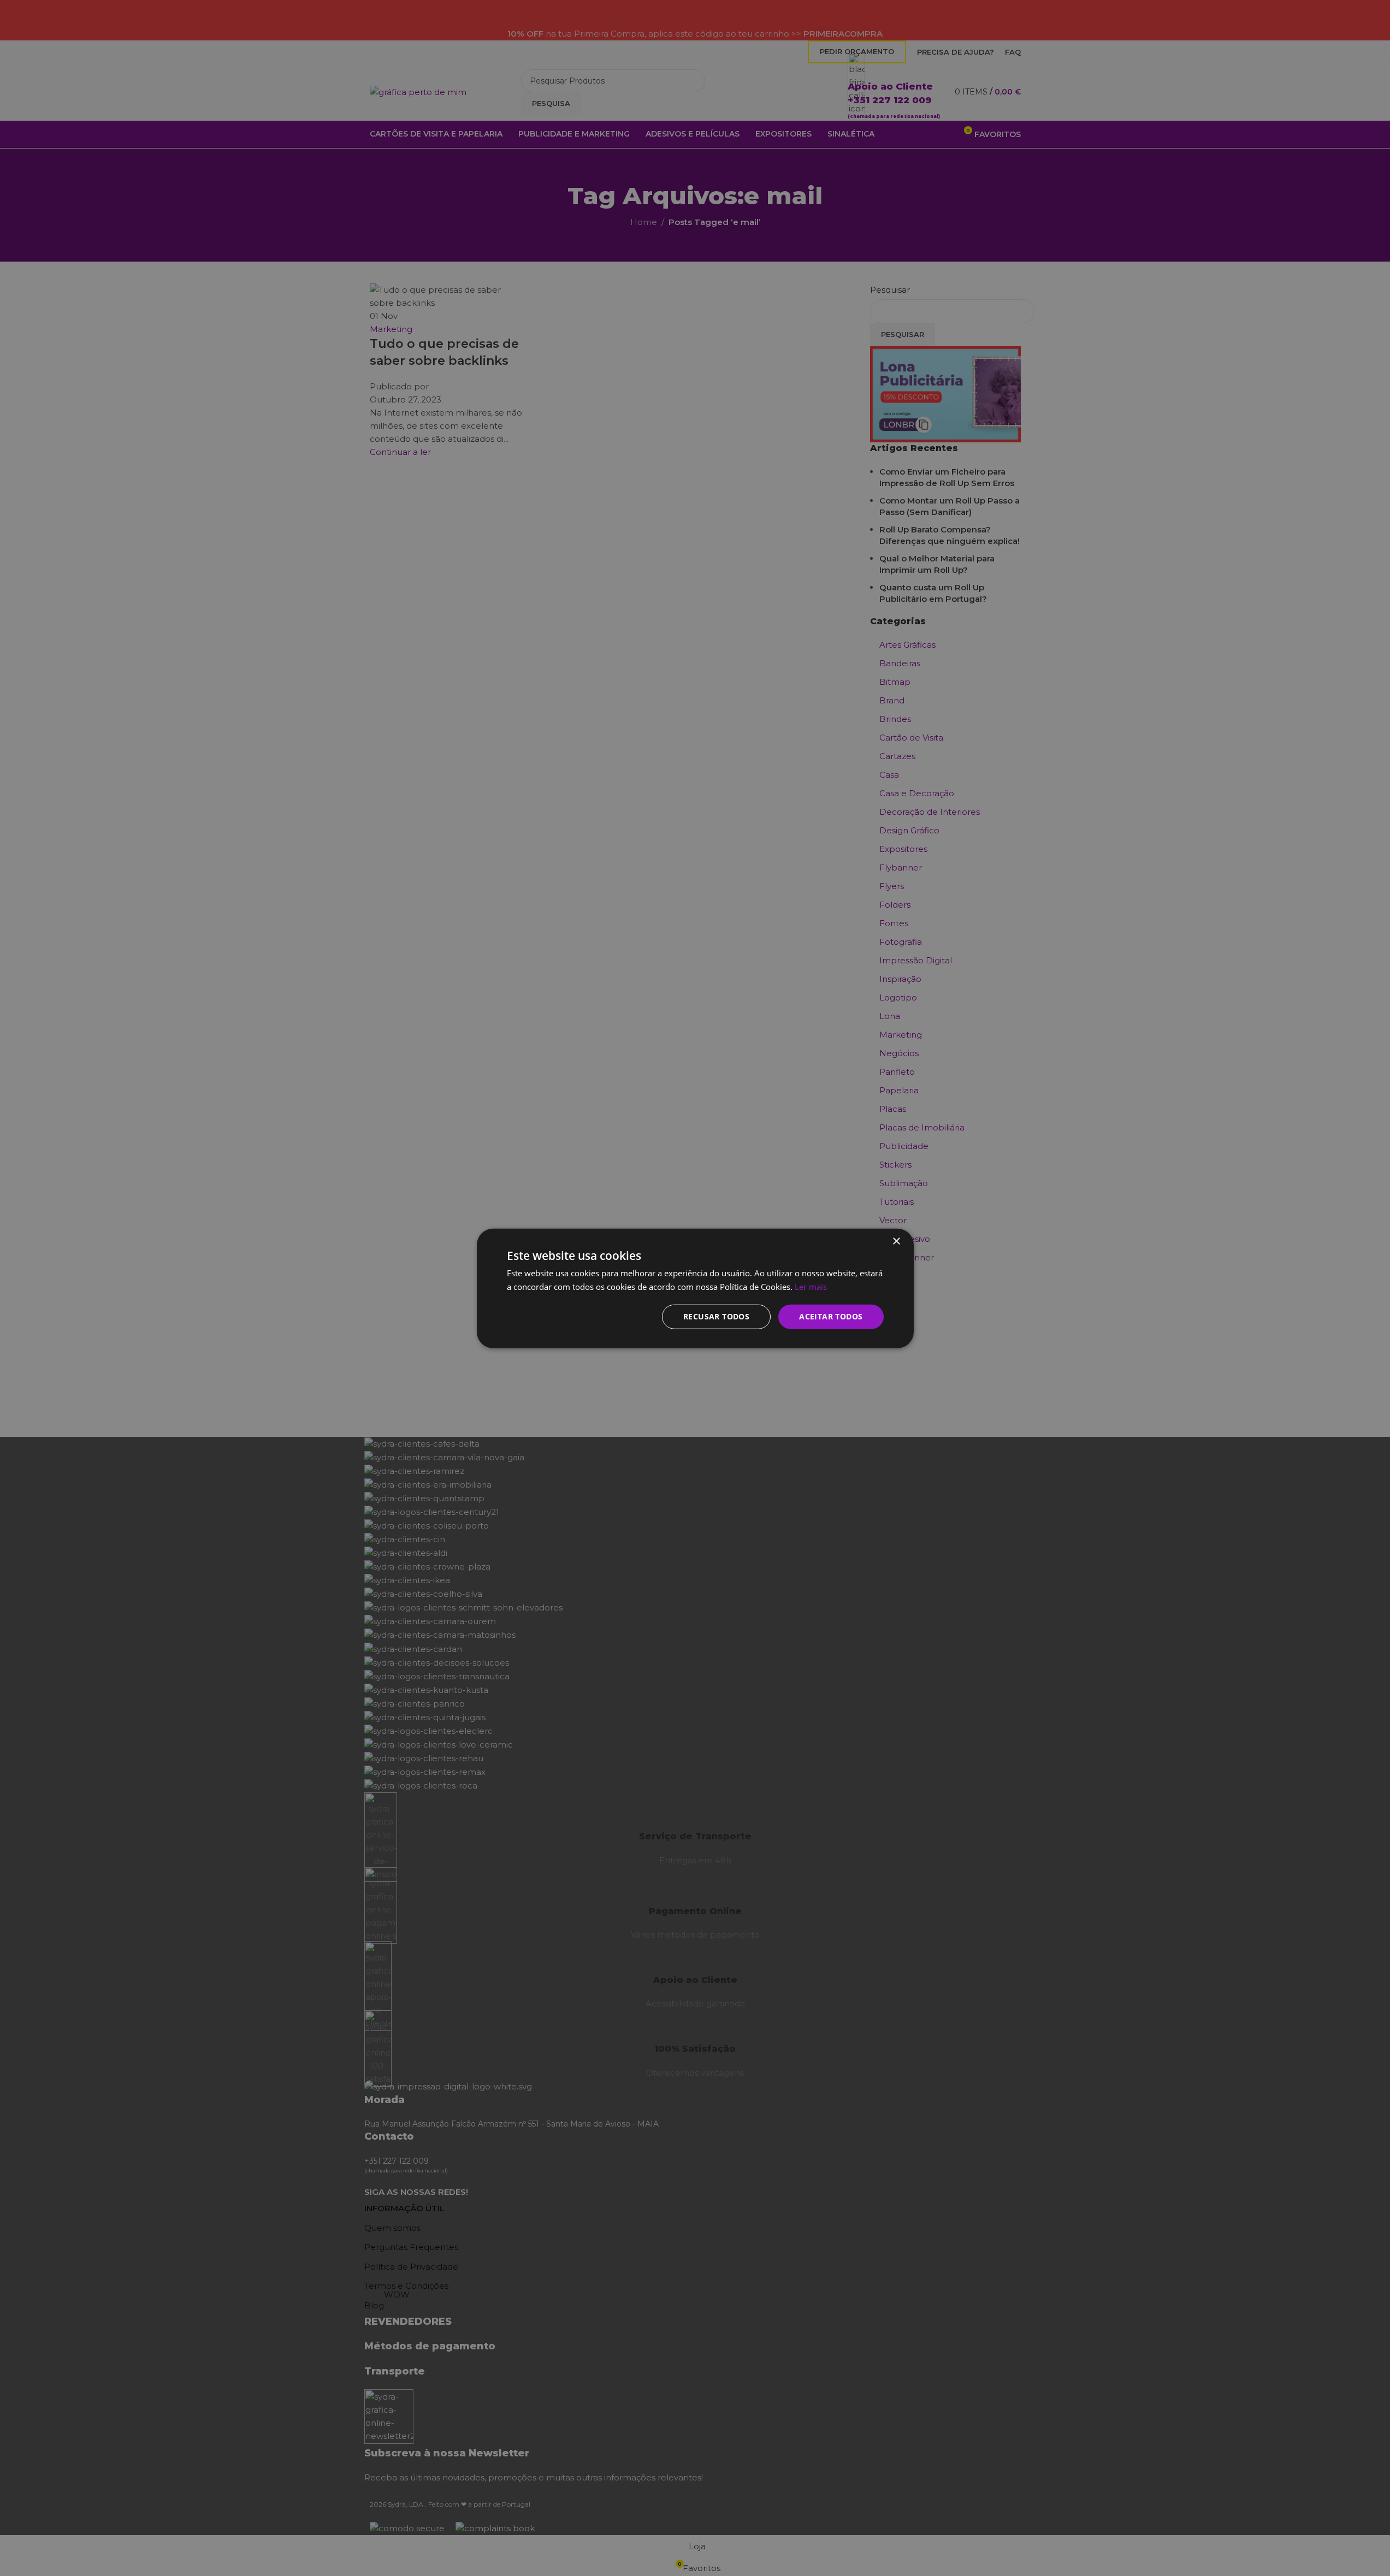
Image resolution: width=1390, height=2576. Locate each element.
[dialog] (695, 1288)
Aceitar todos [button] (831, 1316)
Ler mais (811, 1286)
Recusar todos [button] (716, 1316)
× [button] (896, 1241)
